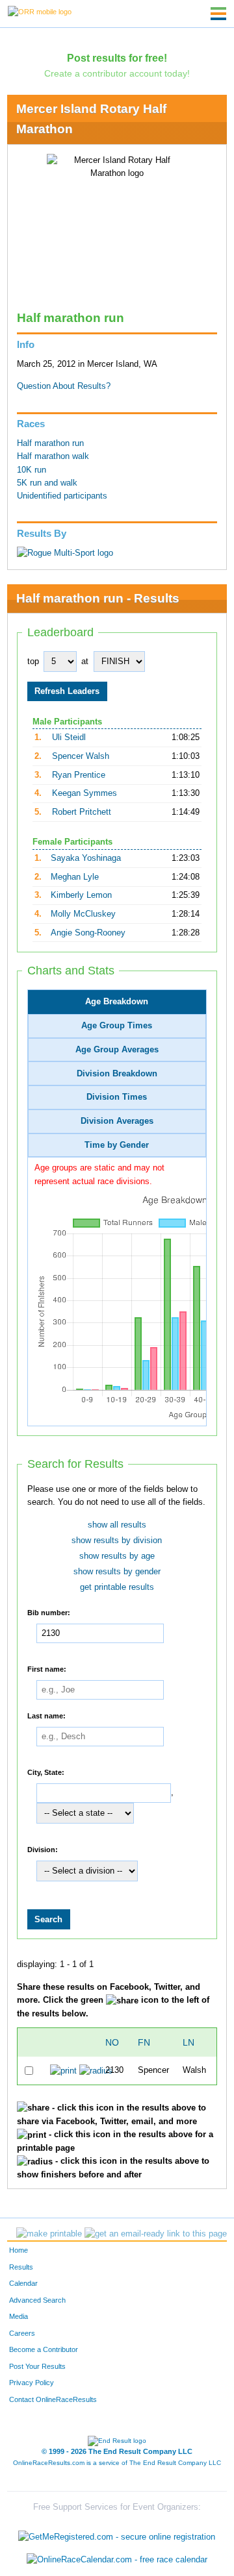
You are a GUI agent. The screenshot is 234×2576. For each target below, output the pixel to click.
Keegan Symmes (84, 793)
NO (112, 2042)
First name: (47, 1669)
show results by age (117, 1556)
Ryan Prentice (79, 775)
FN (144, 2042)
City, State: (46, 1772)
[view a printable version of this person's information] (63, 2070)
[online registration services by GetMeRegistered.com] (117, 2533)
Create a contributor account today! (117, 73)
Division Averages (117, 1121)
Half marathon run (50, 443)
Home (19, 2250)
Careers (22, 2333)
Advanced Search (37, 2300)
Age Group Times (117, 1026)
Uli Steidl (69, 737)
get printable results (117, 1587)
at (85, 662)
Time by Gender (117, 1145)
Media (19, 2316)
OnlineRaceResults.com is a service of (117, 2463)
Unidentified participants (62, 496)
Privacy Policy (32, 2383)
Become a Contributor (44, 2349)
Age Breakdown (117, 1002)
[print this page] (49, 2234)
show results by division (117, 1541)
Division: (43, 1850)
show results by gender (117, 1572)
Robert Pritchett (82, 812)
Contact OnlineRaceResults (53, 2399)
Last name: (46, 1716)
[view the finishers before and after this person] (96, 2070)
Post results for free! (117, 58)
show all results (117, 1525)
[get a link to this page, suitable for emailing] (156, 2234)
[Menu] (218, 14)
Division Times (117, 1097)
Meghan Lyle (75, 877)
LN (188, 2042)
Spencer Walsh (81, 756)
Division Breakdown (117, 1074)
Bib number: (49, 1613)
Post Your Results (37, 2366)
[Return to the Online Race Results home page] (40, 11)
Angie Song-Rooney (88, 933)
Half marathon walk (53, 456)
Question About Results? (64, 386)
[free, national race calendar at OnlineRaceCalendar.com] (117, 2559)
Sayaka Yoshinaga (86, 858)
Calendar (23, 2283)
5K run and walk (47, 483)
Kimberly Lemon (81, 895)
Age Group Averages (117, 1050)
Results (21, 2267)
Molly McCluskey (83, 914)
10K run (32, 470)
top (33, 662)
